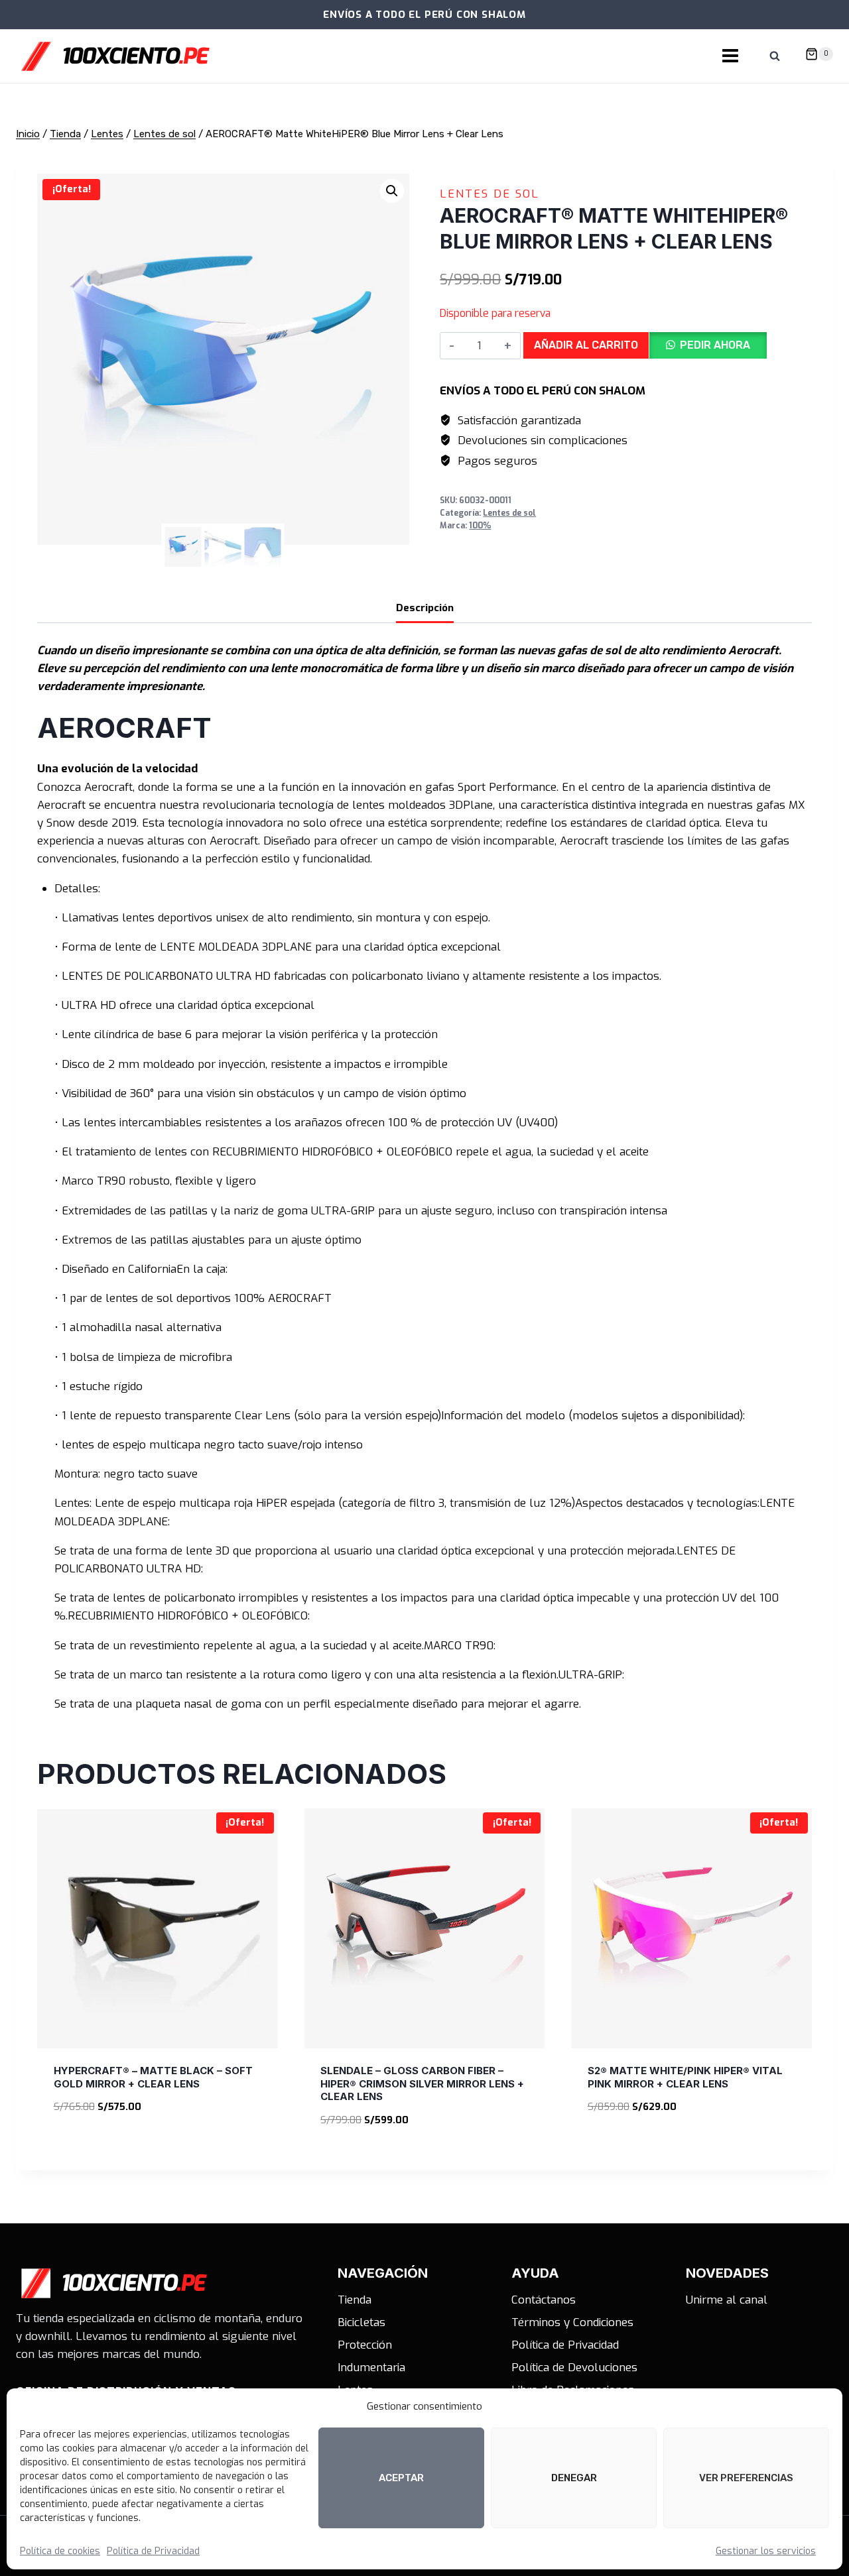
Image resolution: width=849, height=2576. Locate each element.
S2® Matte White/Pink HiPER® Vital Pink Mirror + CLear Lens (685, 2077)
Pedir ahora (715, 345)
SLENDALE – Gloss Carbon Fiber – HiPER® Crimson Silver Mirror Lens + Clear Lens (422, 2083)
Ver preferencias (746, 2478)
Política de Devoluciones (574, 2368)
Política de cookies (60, 2551)
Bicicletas (361, 2322)
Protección (365, 2345)
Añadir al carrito (586, 345)
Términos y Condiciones (572, 2322)
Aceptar (401, 2478)
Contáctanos (544, 2300)
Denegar (574, 2478)
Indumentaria (371, 2368)
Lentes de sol (490, 194)
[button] (392, 191)
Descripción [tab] (425, 608)
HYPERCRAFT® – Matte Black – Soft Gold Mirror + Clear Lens (153, 2077)
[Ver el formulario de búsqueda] (775, 56)
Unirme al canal (727, 2300)
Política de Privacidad (153, 2551)
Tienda (355, 2300)
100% (480, 526)
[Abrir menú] (730, 56)
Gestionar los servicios (766, 2551)
